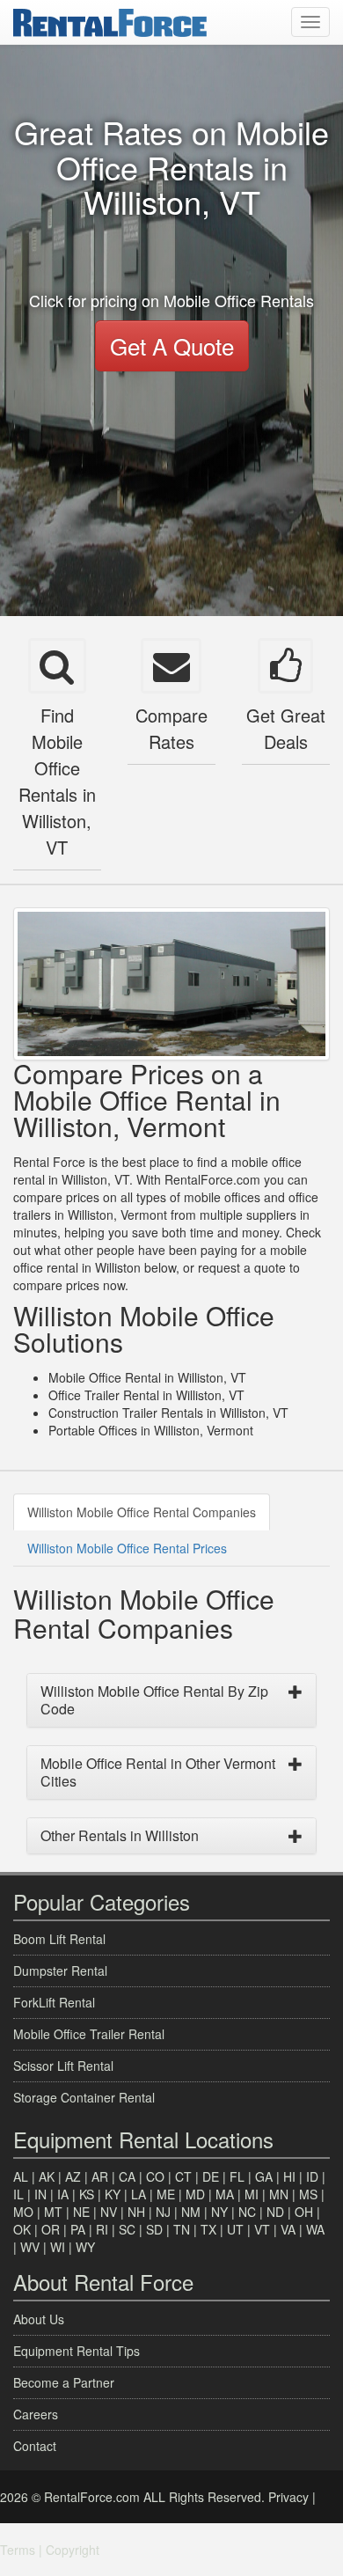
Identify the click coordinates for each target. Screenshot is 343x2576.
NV (109, 2212)
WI (58, 2247)
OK (22, 2229)
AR (100, 2176)
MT (53, 2212)
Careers (36, 2414)
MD (195, 2194)
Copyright (73, 2550)
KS (87, 2194)
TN (182, 2229)
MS (308, 2194)
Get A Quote (172, 345)
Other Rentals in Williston (120, 1835)
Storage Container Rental (84, 2097)
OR (51, 2229)
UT (235, 2229)
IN (40, 2194)
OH (304, 2212)
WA (315, 2229)
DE (211, 2176)
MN (279, 2194)
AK (47, 2176)
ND (275, 2212)
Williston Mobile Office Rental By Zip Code (154, 1700)
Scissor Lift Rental (63, 2066)
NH (136, 2212)
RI (102, 2229)
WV (30, 2247)
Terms (18, 2550)
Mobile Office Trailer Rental (89, 2034)
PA (78, 2229)
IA (63, 2194)
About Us (39, 2319)
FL (237, 2176)
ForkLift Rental (54, 2002)
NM (191, 2212)
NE (81, 2212)
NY (219, 2212)
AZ (73, 2176)
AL (21, 2176)
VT (262, 2229)
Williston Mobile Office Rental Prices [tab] (127, 1548)
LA (139, 2194)
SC (127, 2229)
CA (127, 2176)
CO (155, 2176)
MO (23, 2212)
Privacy (288, 2497)
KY (113, 2194)
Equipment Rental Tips (77, 2351)
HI (289, 2176)
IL (18, 2194)
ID (312, 2176)
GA (264, 2176)
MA (225, 2194)
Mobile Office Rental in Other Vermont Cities (158, 1772)
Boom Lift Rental (59, 1939)
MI (252, 2194)
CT (183, 2176)
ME (166, 2194)
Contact (35, 2446)
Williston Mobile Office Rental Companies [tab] (142, 1512)
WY (85, 2247)
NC (247, 2212)
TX (208, 2229)
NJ (163, 2212)
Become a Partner (64, 2382)
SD (154, 2229)
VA (288, 2229)
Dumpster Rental (60, 1971)
